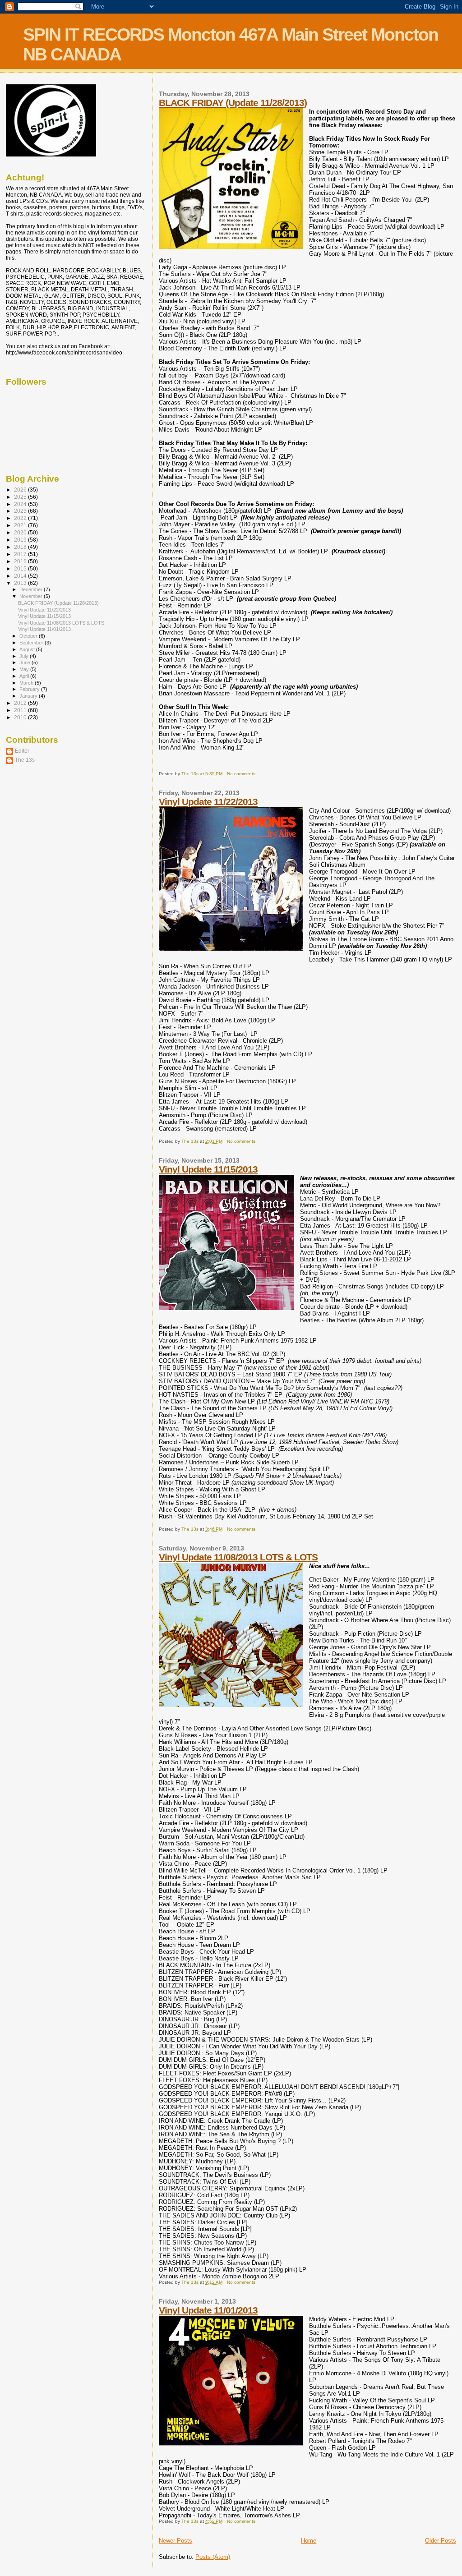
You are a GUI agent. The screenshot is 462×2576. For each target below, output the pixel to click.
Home (309, 2541)
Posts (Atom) (213, 2557)
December (32, 589)
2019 (21, 540)
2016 (21, 561)
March (27, 683)
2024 (21, 504)
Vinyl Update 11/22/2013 (208, 802)
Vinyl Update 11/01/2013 (208, 2310)
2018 (21, 547)
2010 (21, 717)
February (30, 689)
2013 (21, 583)
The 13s (25, 760)
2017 (21, 554)
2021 (21, 525)
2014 (21, 576)
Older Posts (441, 2541)
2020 (21, 532)
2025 (21, 497)
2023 (21, 511)
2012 (21, 703)
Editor (22, 751)
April (25, 676)
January (29, 696)
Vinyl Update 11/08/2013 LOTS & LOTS (238, 1557)
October (29, 636)
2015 (21, 568)
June (25, 662)
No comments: (243, 774)
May (25, 669)
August (28, 649)
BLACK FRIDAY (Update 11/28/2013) (233, 103)
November (32, 596)
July (25, 656)
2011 (21, 710)
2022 (21, 518)
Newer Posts (176, 2541)
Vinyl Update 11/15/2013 (208, 1169)
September (32, 643)
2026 (21, 490)
